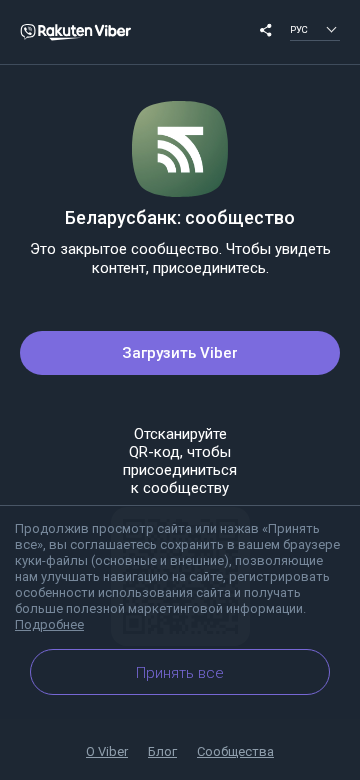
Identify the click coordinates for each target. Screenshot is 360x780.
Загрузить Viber (180, 353)
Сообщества (235, 751)
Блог (162, 751)
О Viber (107, 751)
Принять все (180, 673)
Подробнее (49, 624)
